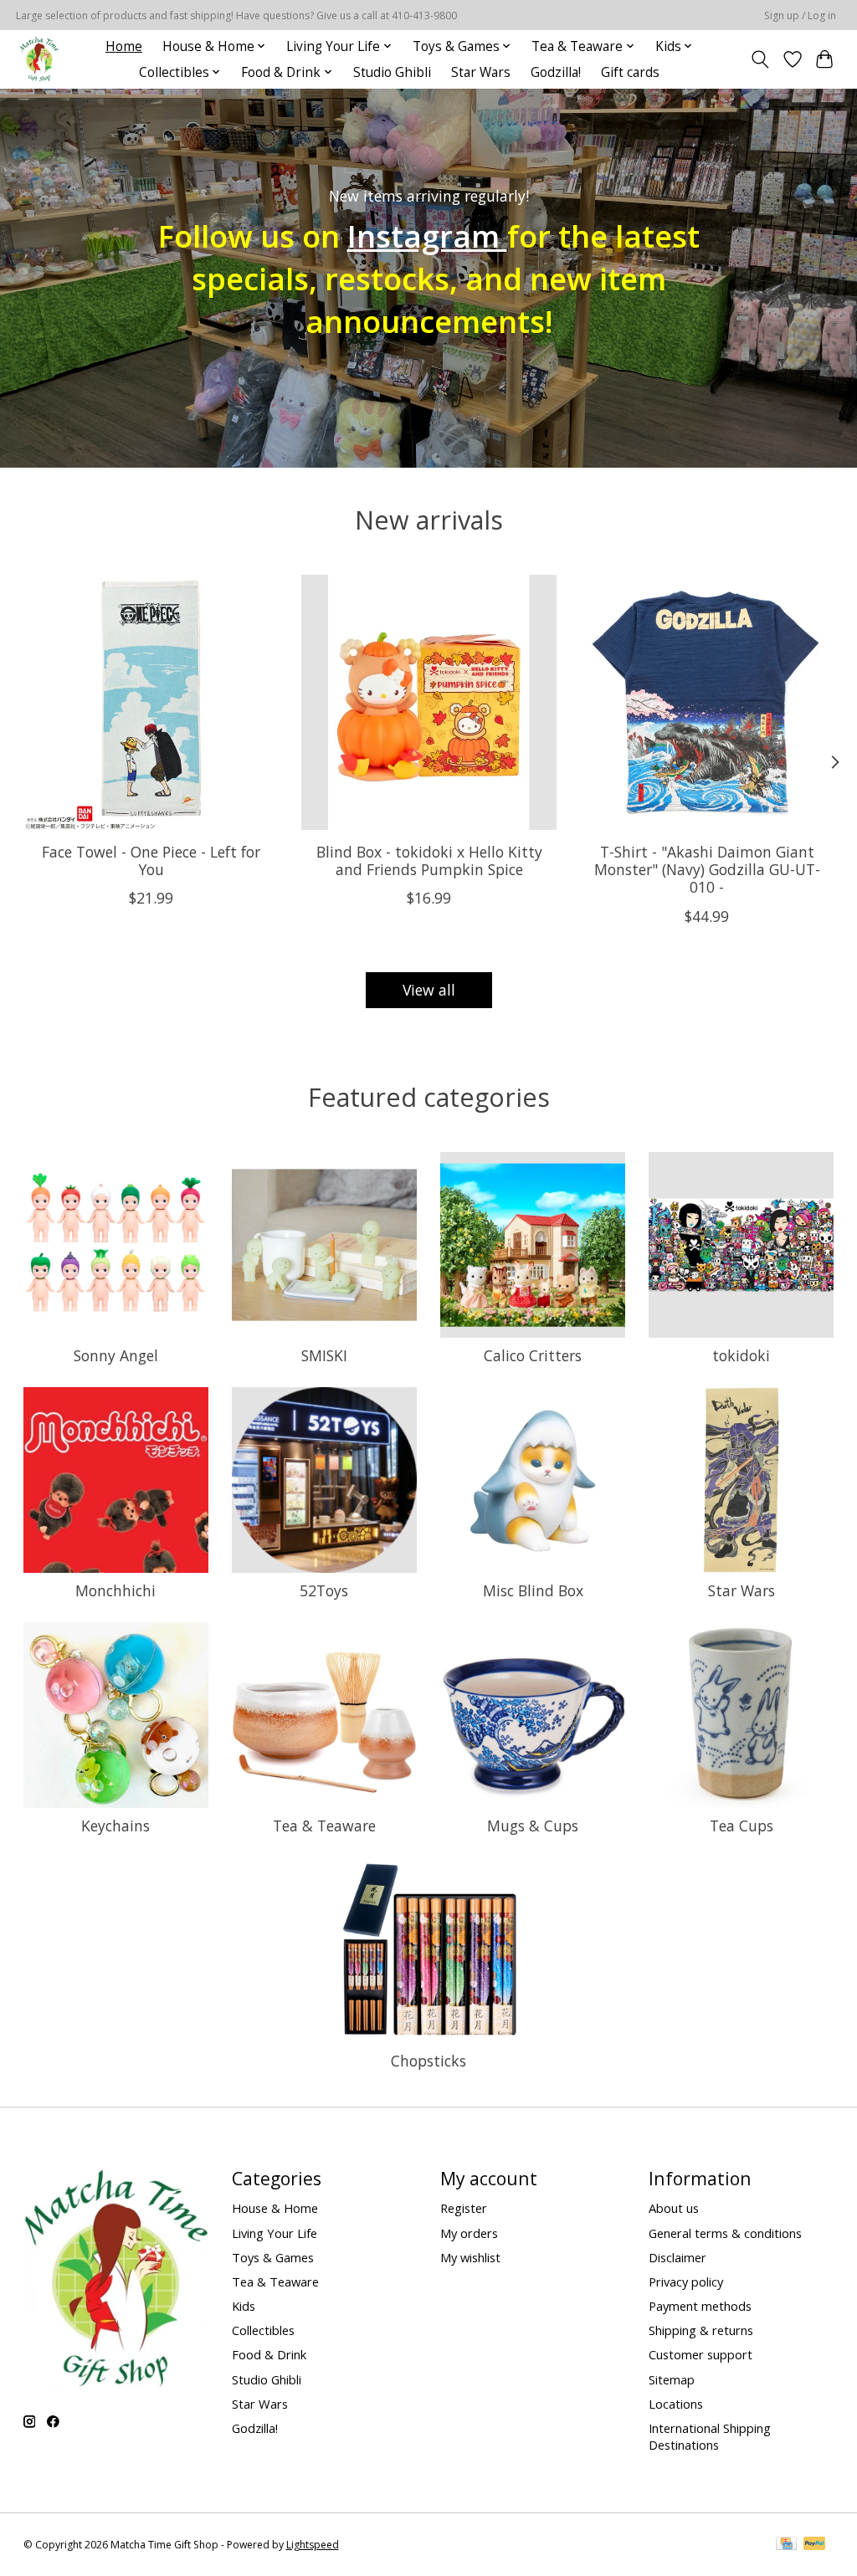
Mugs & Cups (533, 1826)
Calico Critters (533, 1355)
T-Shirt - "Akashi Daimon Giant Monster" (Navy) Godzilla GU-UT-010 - (706, 870)
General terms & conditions (725, 2233)
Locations (676, 2404)
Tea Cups (742, 1826)
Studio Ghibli (392, 72)
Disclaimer (677, 2257)
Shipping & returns (701, 2330)
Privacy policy (686, 2282)
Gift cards (630, 72)
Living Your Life (275, 2233)
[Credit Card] (786, 2545)
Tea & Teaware (324, 1826)
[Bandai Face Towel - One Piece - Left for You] (151, 702)
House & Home (275, 2208)
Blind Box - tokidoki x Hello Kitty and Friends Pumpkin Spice (428, 861)
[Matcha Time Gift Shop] (39, 59)
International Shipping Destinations (710, 2436)
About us (674, 2208)
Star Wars (481, 72)
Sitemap (672, 2379)
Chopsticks (428, 2061)
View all (429, 990)
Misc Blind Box (533, 1590)
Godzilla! (556, 72)
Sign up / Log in (800, 15)
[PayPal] (814, 2545)
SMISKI (324, 1355)
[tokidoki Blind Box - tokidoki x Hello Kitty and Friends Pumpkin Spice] (429, 702)
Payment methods (700, 2306)
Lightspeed (313, 2545)
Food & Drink (269, 2354)
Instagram (427, 235)
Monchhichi (115, 1590)
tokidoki (741, 1355)
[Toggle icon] (759, 59)
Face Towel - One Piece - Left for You (150, 861)
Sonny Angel (116, 1355)
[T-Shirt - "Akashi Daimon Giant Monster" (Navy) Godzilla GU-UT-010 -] (707, 702)
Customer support (700, 2354)
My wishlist (470, 2257)
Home (124, 46)
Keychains (115, 1826)
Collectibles (263, 2330)
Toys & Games (273, 2257)
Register (464, 2208)
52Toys (324, 1590)
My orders (469, 2233)
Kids (244, 2306)
